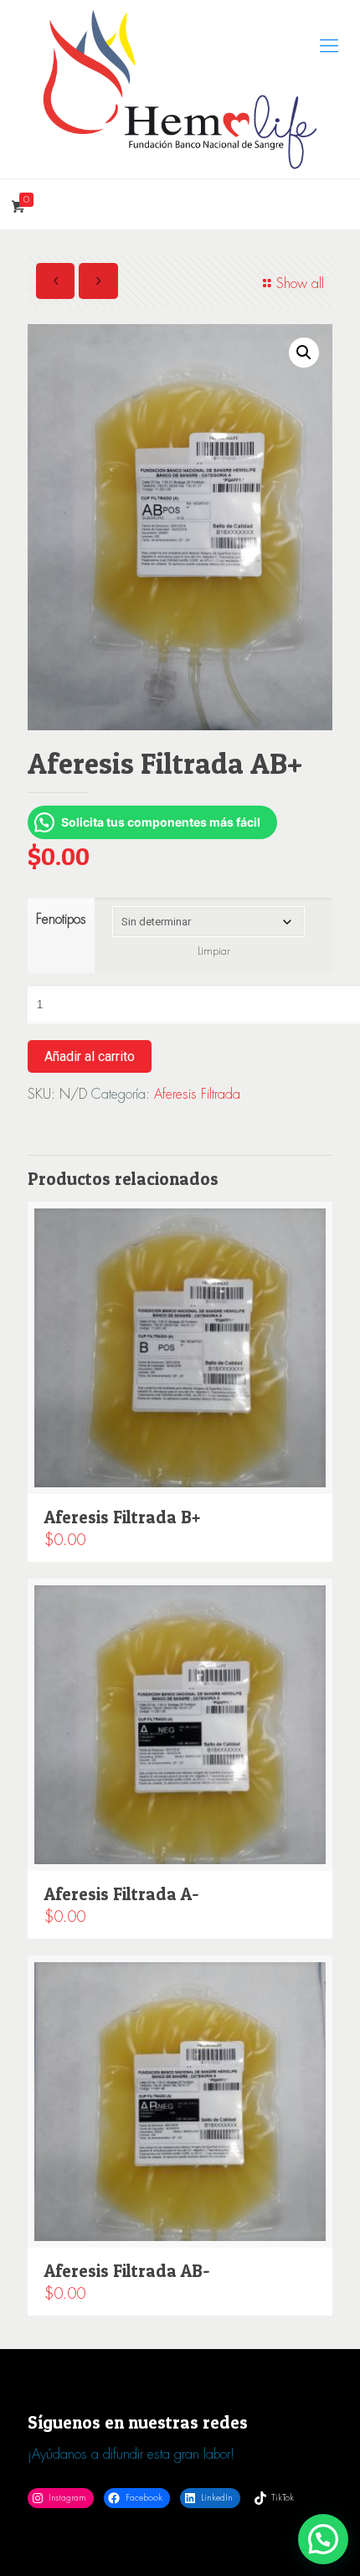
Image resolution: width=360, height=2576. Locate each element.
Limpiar (214, 951)
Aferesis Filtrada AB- (127, 2271)
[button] (304, 353)
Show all (300, 283)
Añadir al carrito (90, 1056)
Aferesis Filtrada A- (122, 1894)
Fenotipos (61, 919)
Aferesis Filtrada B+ (122, 1517)
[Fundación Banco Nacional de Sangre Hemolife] (180, 89)
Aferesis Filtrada (197, 1094)
